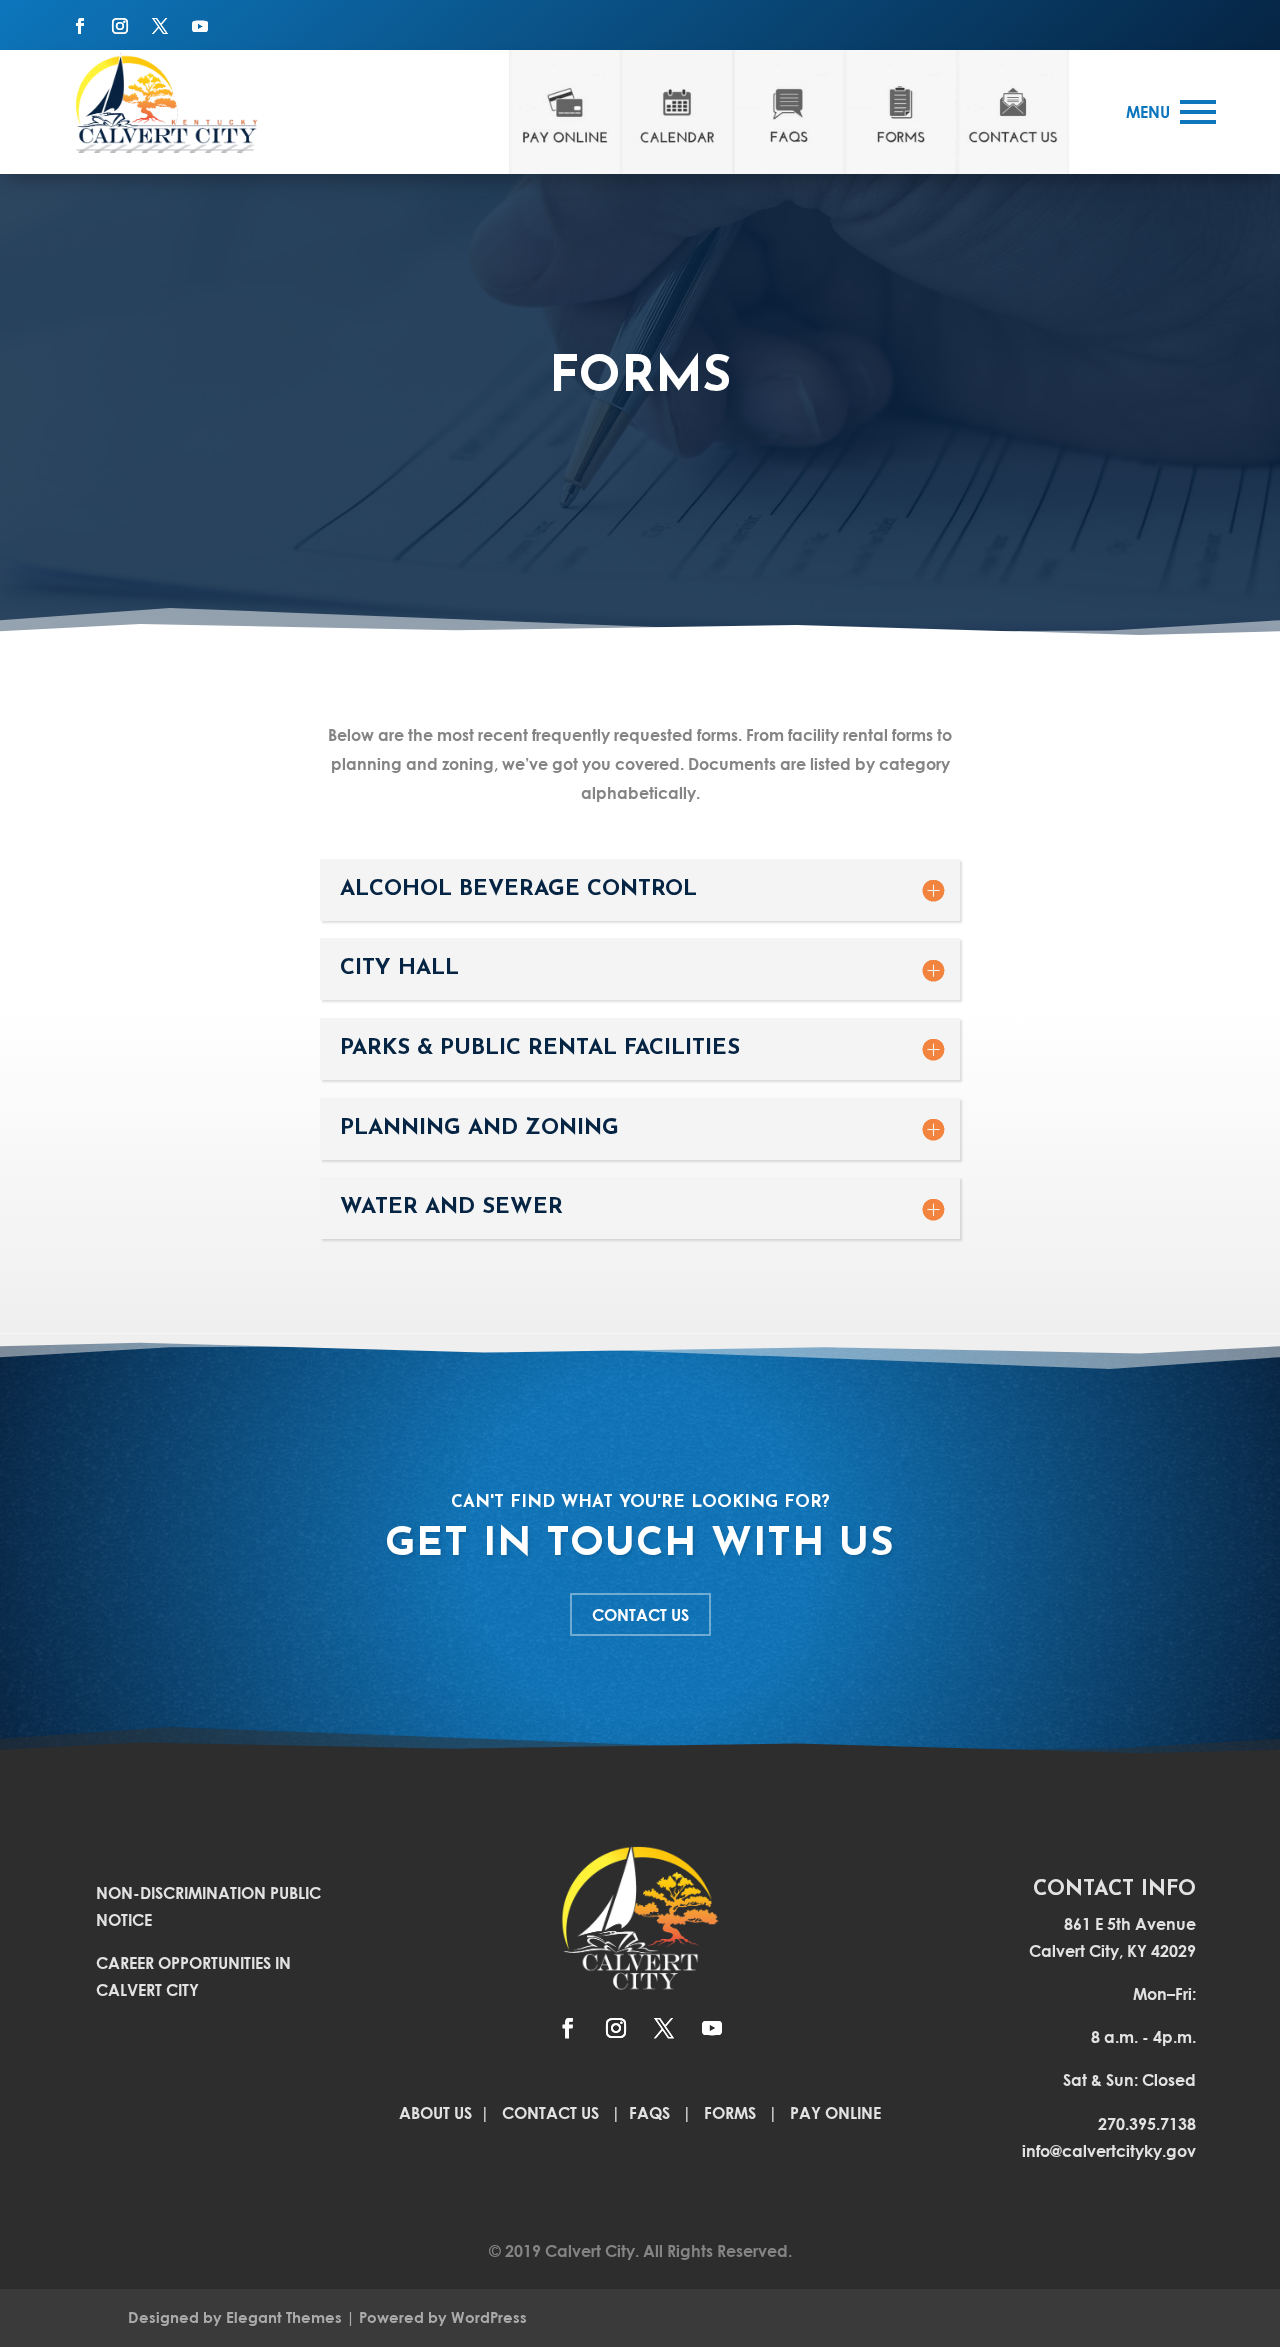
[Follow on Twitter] (160, 26)
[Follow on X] (664, 2028)
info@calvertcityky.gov (1109, 2150)
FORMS (730, 2112)
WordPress (489, 2317)
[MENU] (1198, 112)
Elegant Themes (284, 2317)
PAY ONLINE (835, 2112)
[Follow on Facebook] (80, 26)
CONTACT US (640, 1614)
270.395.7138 (1147, 2123)
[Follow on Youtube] (200, 26)
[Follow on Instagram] (120, 26)
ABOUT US (437, 2112)
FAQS (649, 2112)
